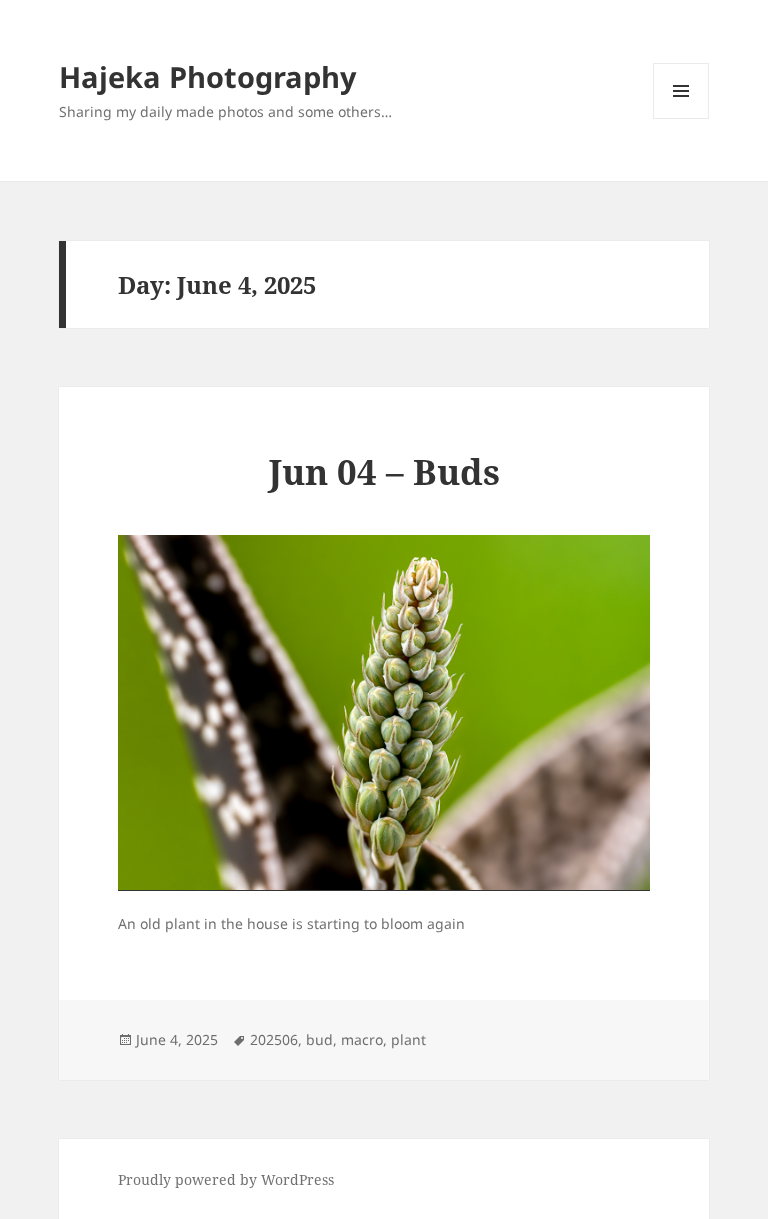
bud (319, 1039)
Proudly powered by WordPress (226, 1179)
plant (408, 1039)
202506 (274, 1039)
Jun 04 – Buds (384, 471)
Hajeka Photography (208, 76)
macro (362, 1039)
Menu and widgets (681, 118)
